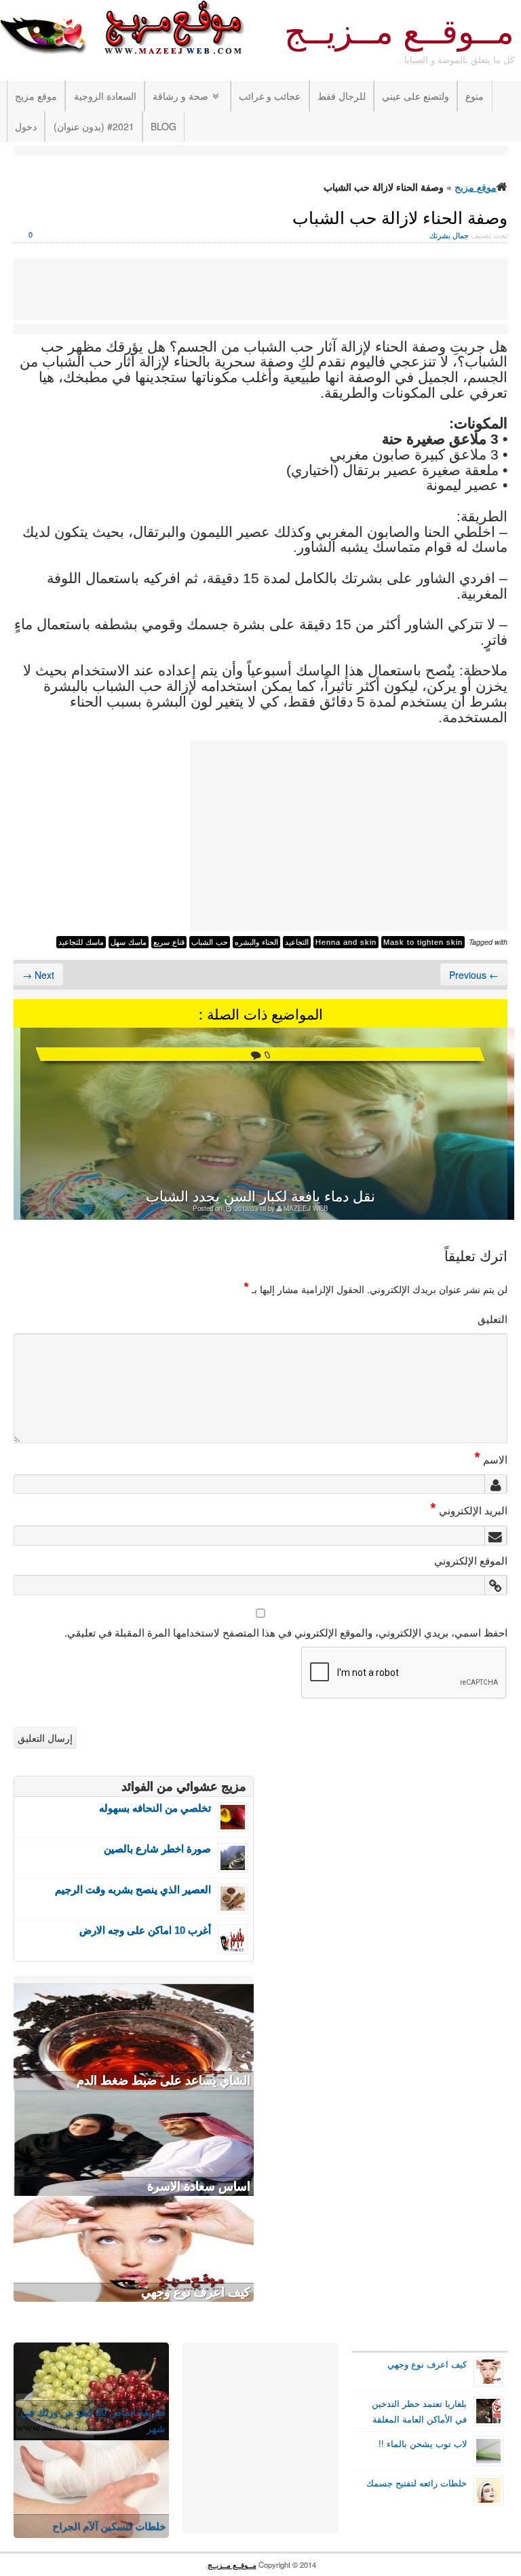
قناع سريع (169, 942)
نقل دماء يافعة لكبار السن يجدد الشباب (260, 1195)
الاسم (491, 1459)
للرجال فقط (342, 96)
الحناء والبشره (256, 942)
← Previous (474, 975)
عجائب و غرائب (270, 96)
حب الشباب (210, 942)
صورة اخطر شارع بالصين (157, 1849)
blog (163, 126)
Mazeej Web (306, 1208)
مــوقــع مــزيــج (399, 32)
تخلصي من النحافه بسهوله (155, 1808)
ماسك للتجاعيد (81, 942)
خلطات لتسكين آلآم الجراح (109, 2525)
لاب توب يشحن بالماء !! (423, 2444)
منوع (475, 96)
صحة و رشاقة (180, 96)
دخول (26, 126)
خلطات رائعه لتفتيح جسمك (417, 2483)
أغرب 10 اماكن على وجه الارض (145, 1930)
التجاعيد (297, 942)
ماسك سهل (129, 942)
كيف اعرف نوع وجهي (196, 2292)
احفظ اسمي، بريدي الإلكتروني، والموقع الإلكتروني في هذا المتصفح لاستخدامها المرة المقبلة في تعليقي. (286, 1632)
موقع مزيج (36, 96)
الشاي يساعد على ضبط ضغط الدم (163, 2080)
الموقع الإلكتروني (471, 1560)
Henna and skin (346, 942)
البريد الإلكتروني (469, 1510)
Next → (38, 975)
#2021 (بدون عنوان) (94, 126)
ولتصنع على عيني (416, 96)
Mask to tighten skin (423, 942)
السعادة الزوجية (105, 96)
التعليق (493, 1318)
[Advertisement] (260, 152)
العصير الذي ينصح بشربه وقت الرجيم (133, 1889)
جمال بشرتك (449, 235)
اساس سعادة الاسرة (199, 2186)
